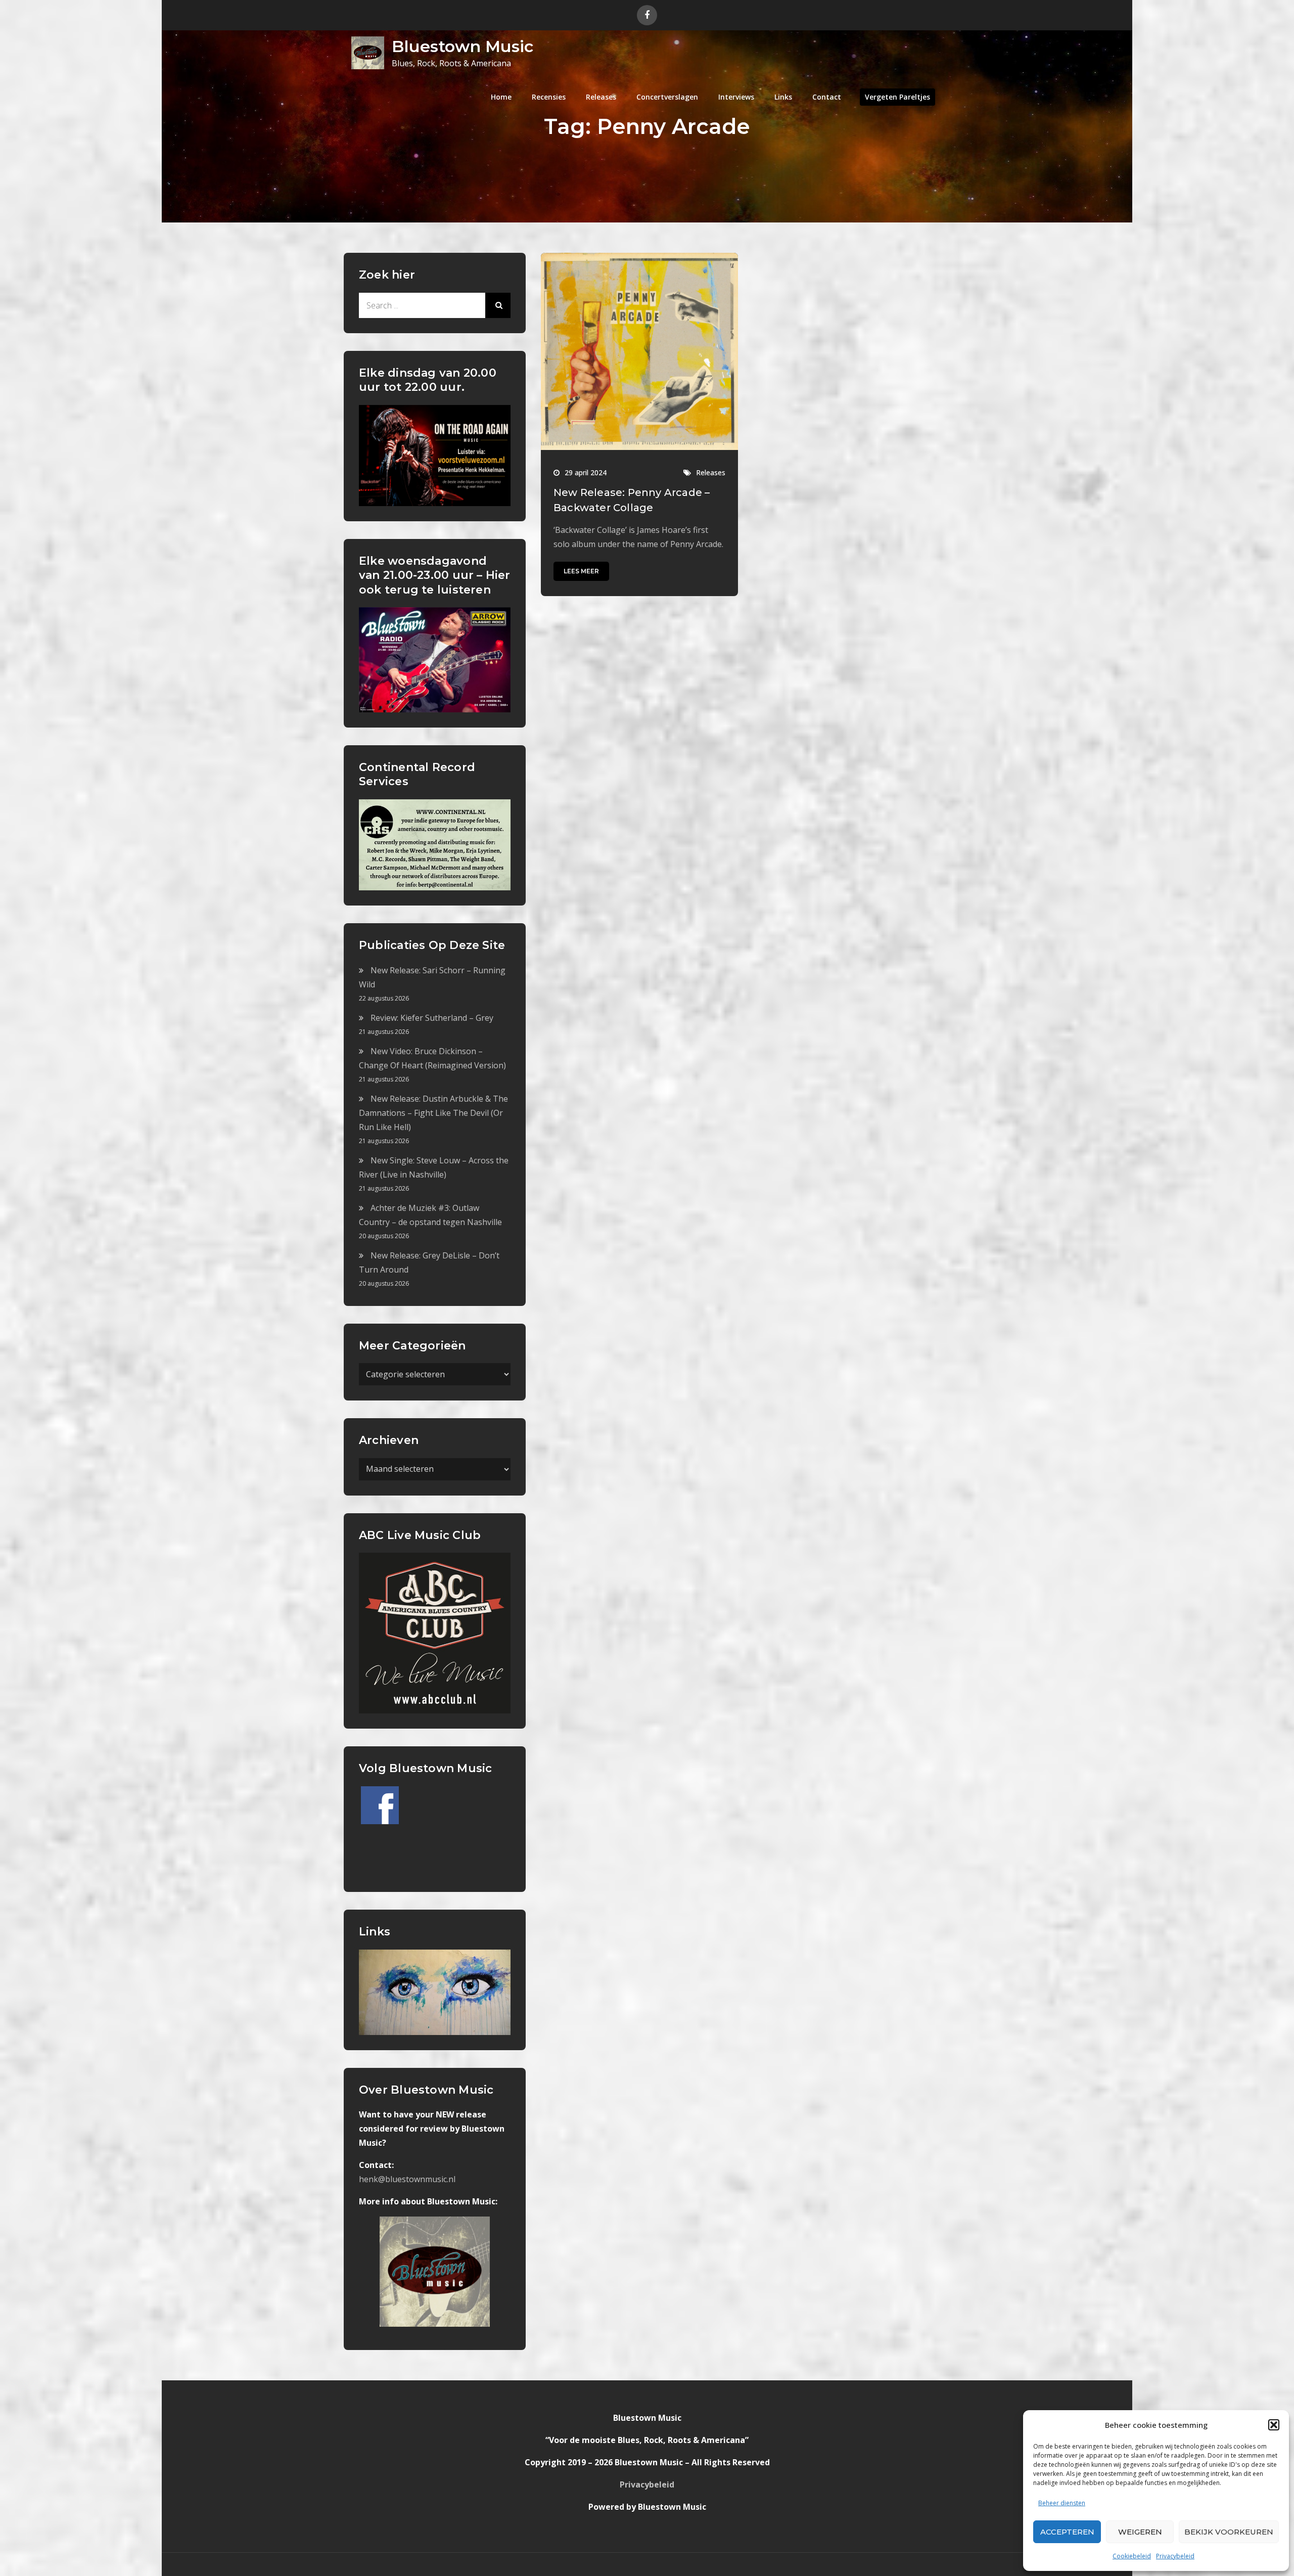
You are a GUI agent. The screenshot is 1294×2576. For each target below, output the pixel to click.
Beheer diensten (1062, 2503)
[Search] (498, 305)
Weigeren (1140, 2532)
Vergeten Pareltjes (897, 97)
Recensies (549, 97)
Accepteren (1067, 2532)
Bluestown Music (463, 46)
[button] (1274, 2425)
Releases (601, 97)
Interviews (736, 97)
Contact (827, 97)
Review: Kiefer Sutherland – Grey (432, 1018)
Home (501, 97)
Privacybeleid (1175, 2556)
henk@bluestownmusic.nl (407, 2179)
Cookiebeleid (1132, 2556)
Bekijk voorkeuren (1229, 2532)
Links (783, 97)
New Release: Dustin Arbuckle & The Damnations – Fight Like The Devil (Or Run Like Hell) (433, 1113)
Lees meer (581, 571)
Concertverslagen (667, 97)
